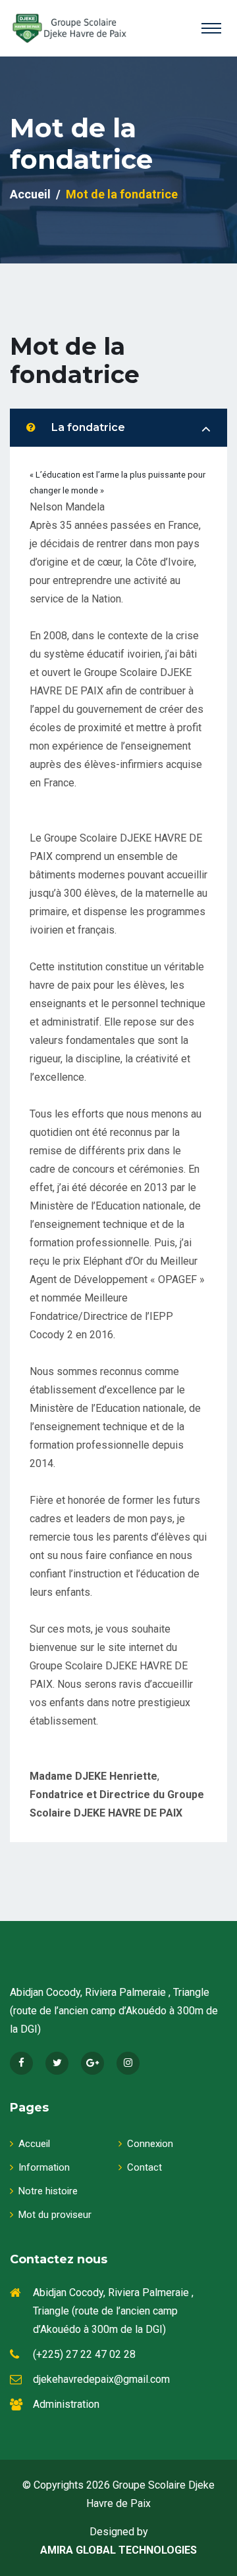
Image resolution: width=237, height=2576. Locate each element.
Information (44, 2167)
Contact (145, 2167)
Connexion (150, 2144)
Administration (66, 2404)
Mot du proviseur (55, 2215)
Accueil (30, 194)
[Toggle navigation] (211, 28)
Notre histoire (48, 2191)
